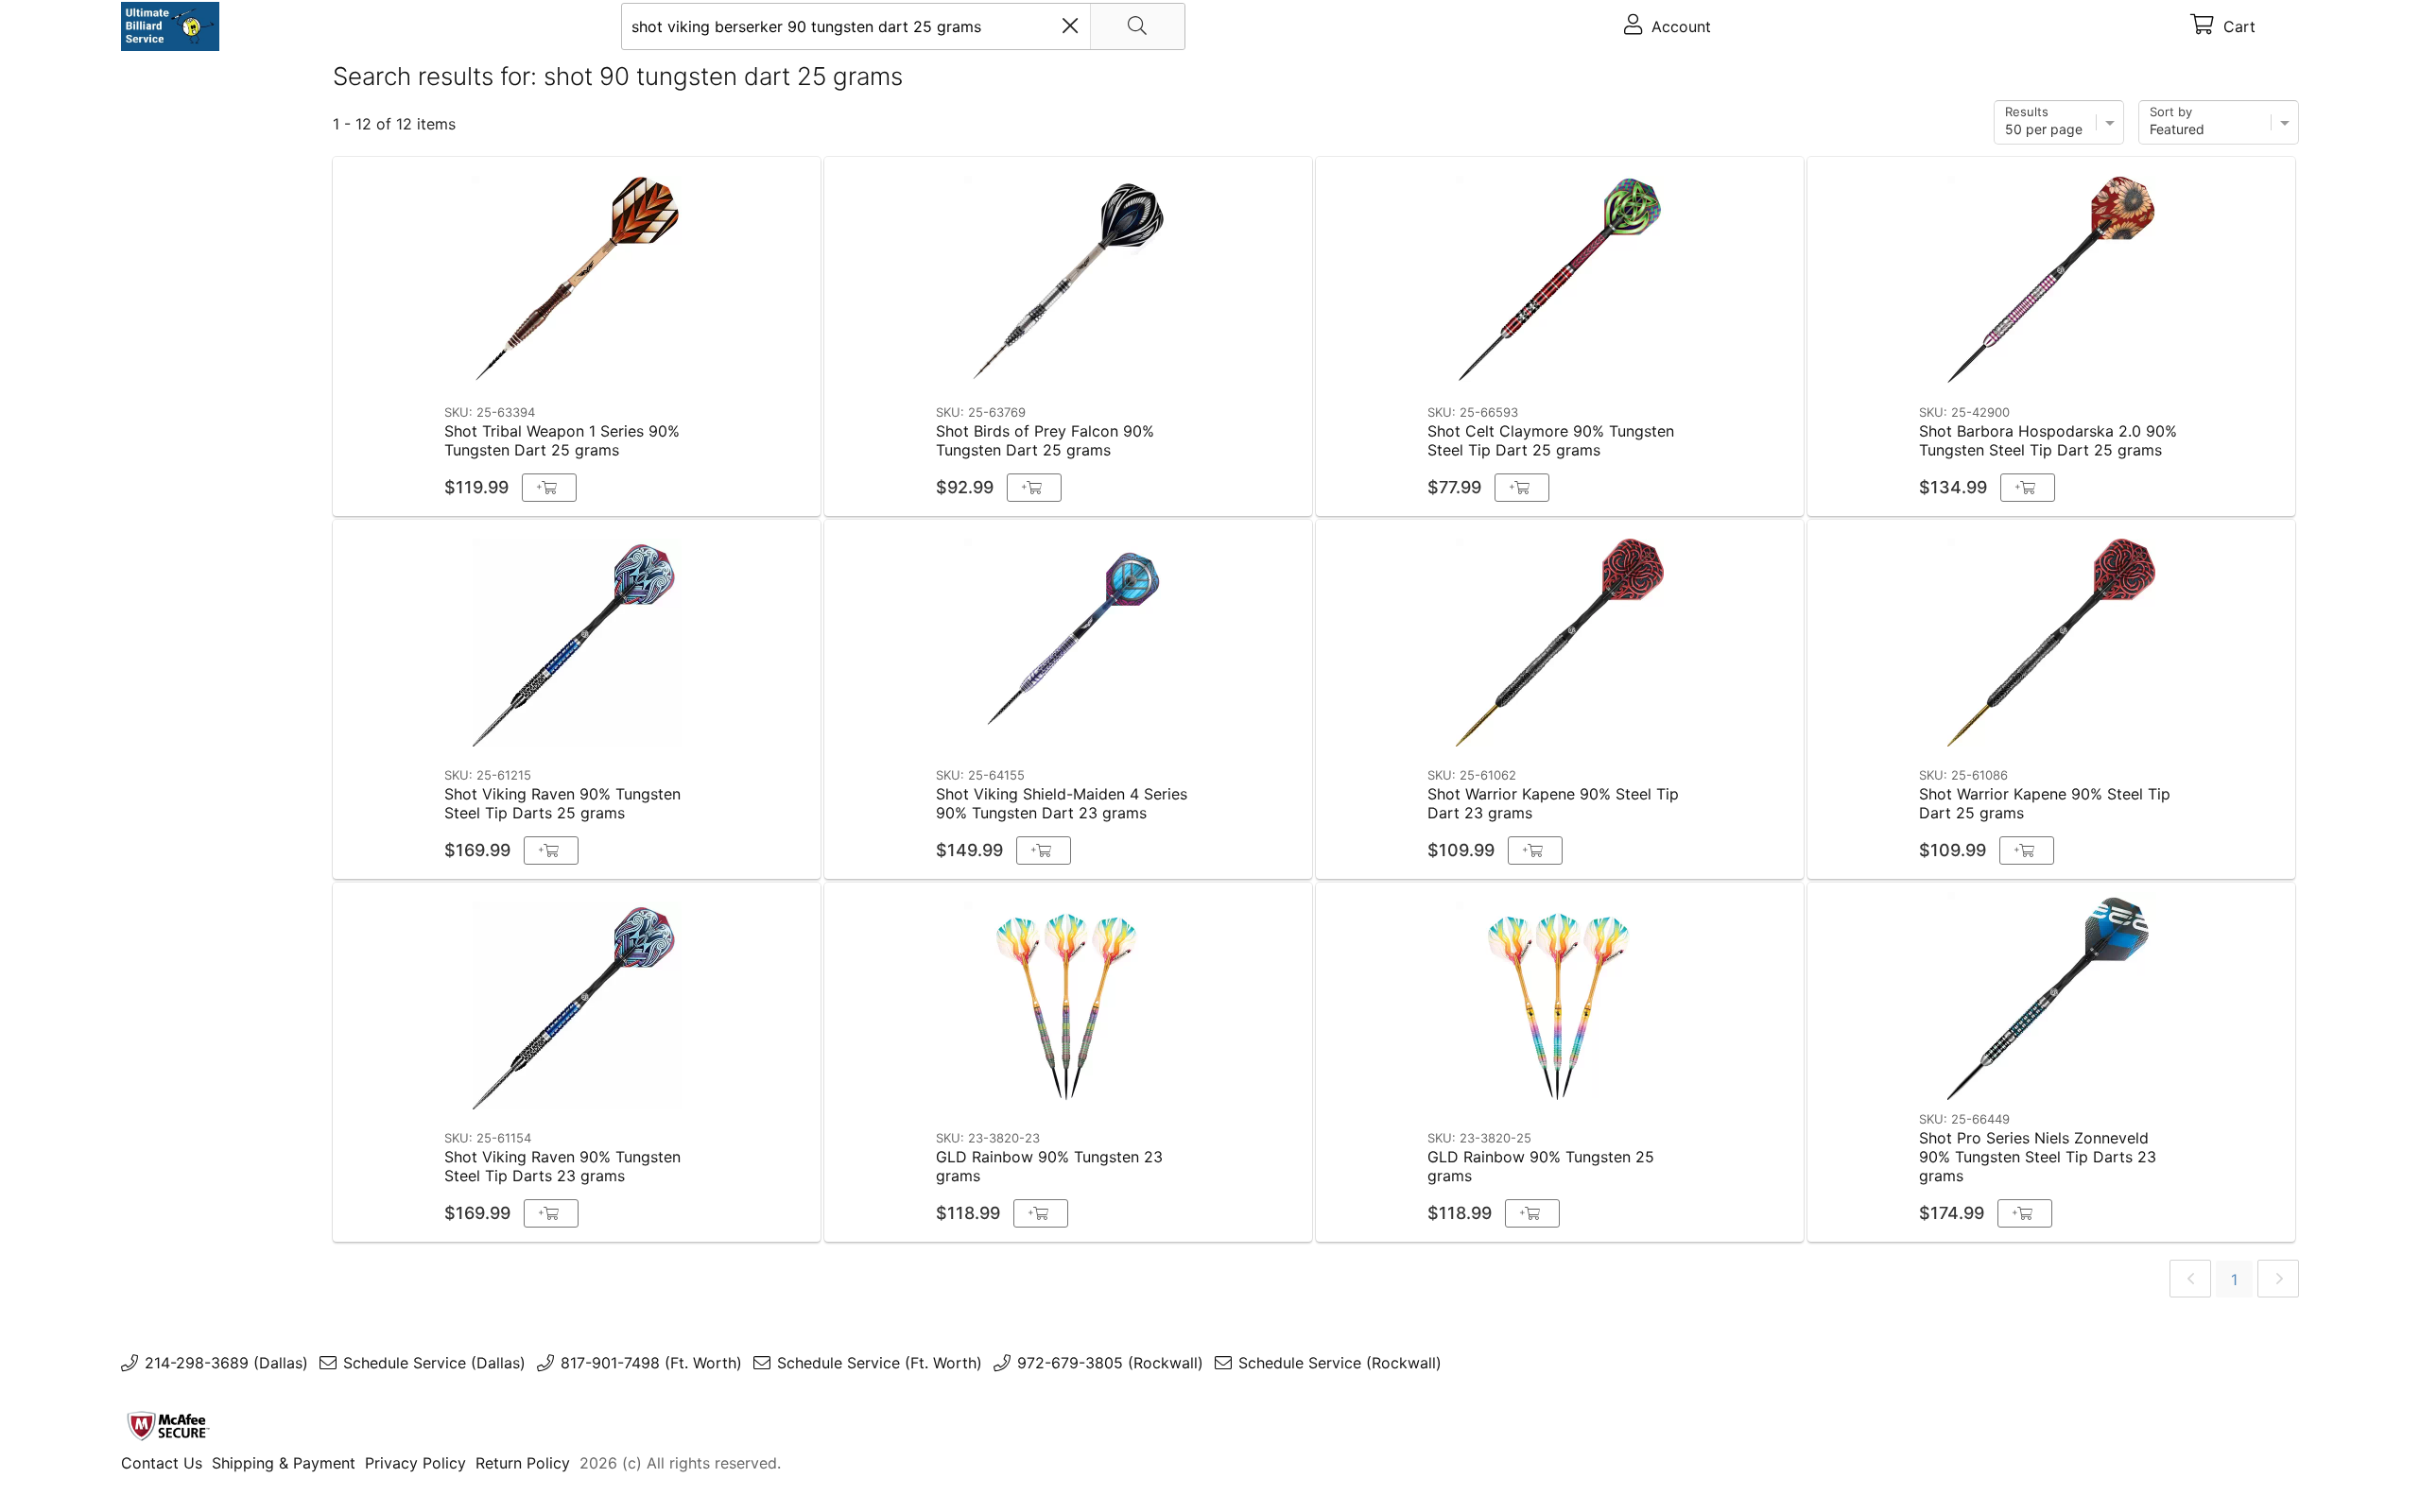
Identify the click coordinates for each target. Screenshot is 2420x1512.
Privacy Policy (415, 1463)
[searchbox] (903, 26)
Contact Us (162, 1463)
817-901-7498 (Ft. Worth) (651, 1363)
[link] (2190, 1279)
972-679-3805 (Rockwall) (1110, 1363)
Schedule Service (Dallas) (434, 1363)
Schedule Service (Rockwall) (1340, 1363)
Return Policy (523, 1463)
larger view (762, 367)
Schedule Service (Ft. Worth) (880, 1363)
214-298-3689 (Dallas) (226, 1363)
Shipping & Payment (284, 1463)
